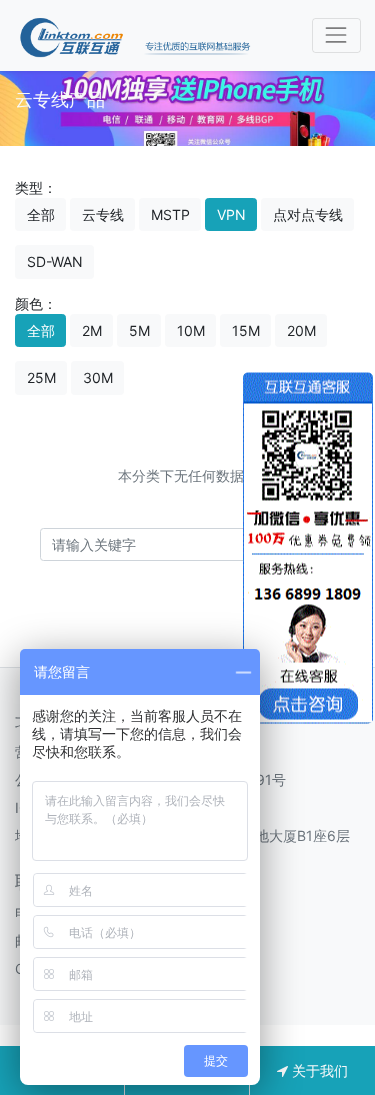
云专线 (103, 214)
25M (41, 377)
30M (98, 377)
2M (92, 330)
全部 (41, 214)
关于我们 (318, 1070)
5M (139, 330)
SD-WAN (55, 261)
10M (191, 330)
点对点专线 (308, 214)
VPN (231, 214)
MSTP (170, 214)
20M (301, 330)
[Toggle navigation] (336, 35)
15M (246, 330)
